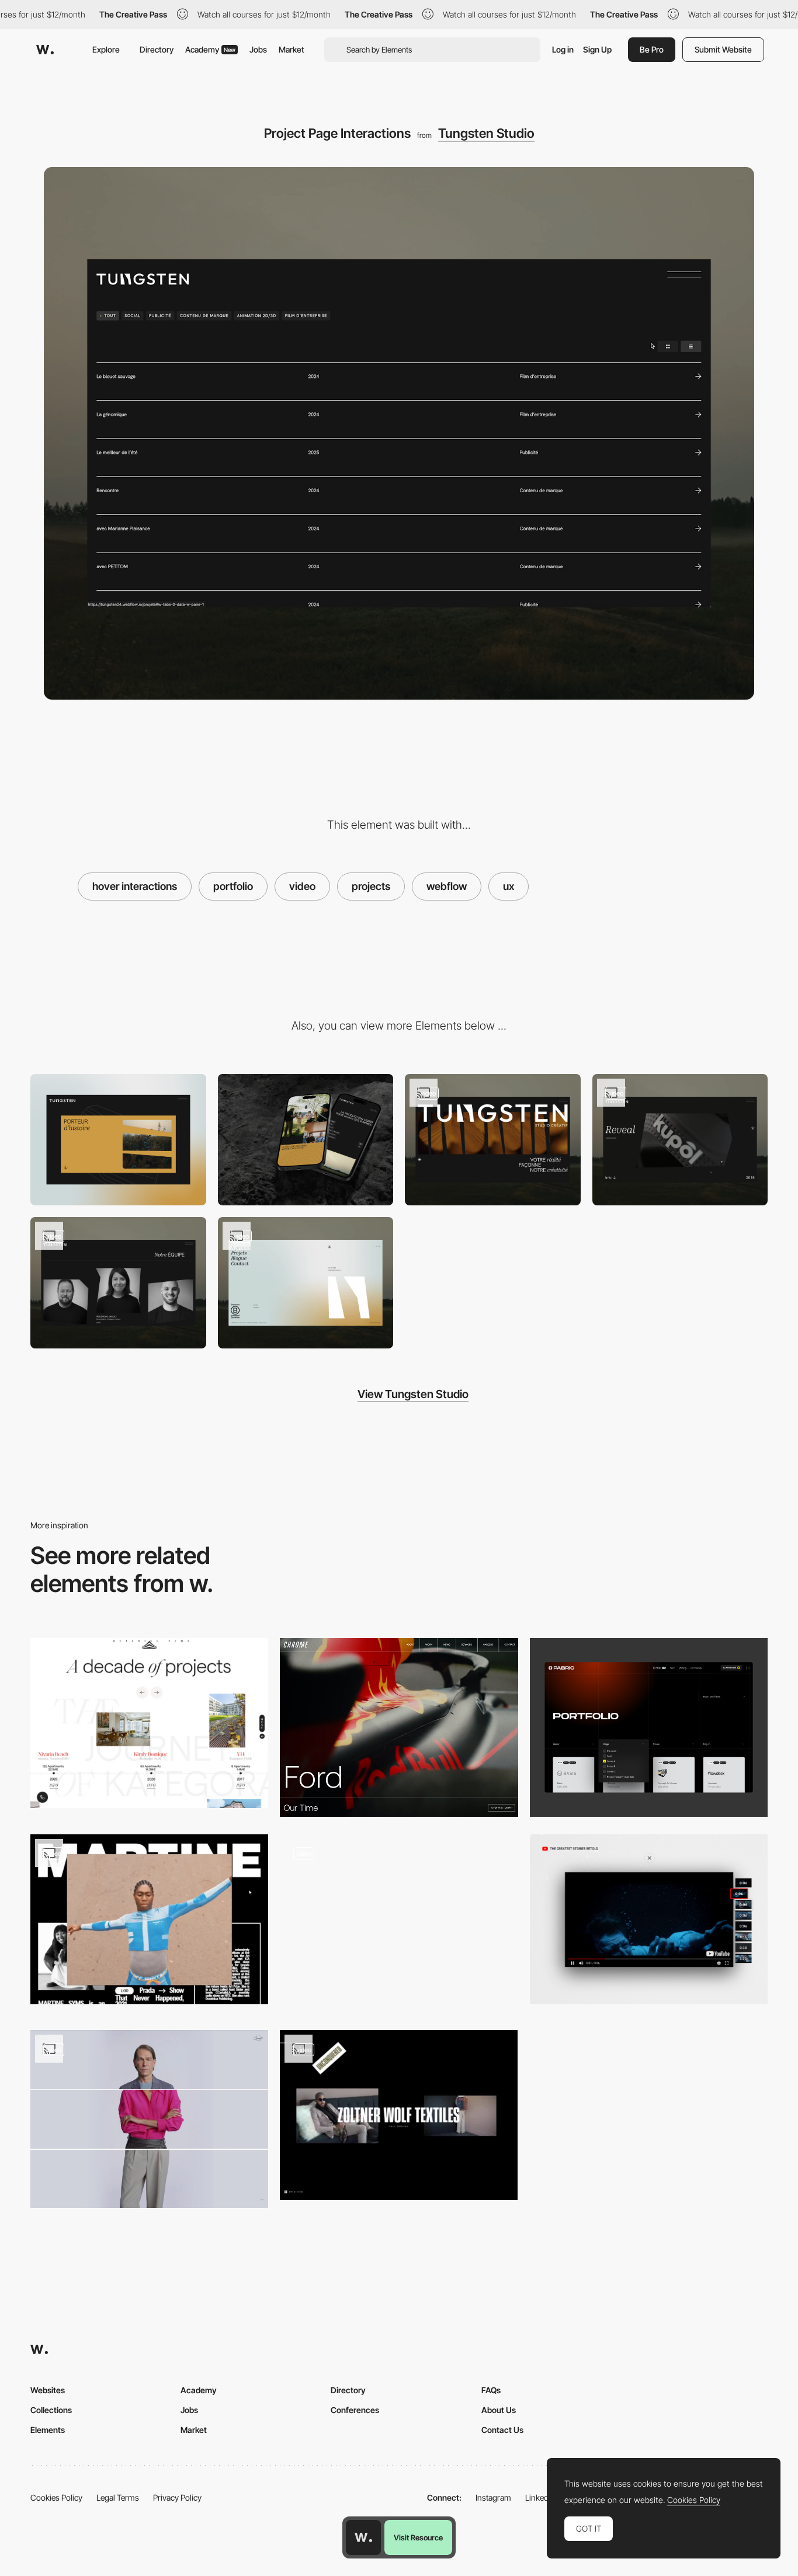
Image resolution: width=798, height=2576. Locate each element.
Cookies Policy (56, 2497)
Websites (48, 2390)
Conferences (355, 2410)
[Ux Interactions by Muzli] (399, 1923)
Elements (48, 2430)
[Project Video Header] (399, 1727)
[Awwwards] (45, 50)
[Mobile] (306, 1140)
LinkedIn (540, 2497)
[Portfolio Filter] (649, 1727)
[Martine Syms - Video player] (149, 1919)
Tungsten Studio (486, 133)
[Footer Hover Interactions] (306, 1283)
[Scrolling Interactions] (493, 1140)
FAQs (491, 2390)
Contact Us (502, 2430)
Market (292, 49)
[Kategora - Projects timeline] (149, 1723)
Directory (157, 49)
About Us (499, 2410)
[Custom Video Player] (680, 1140)
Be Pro (652, 49)
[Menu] (118, 1283)
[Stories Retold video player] (649, 1919)
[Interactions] (149, 2119)
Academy (210, 49)
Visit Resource (418, 2537)
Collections (51, 2410)
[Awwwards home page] (363, 2537)
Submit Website (723, 49)
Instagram (493, 2497)
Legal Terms (118, 2497)
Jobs (258, 49)
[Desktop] (118, 1140)
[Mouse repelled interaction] (399, 2115)
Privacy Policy (177, 2497)
